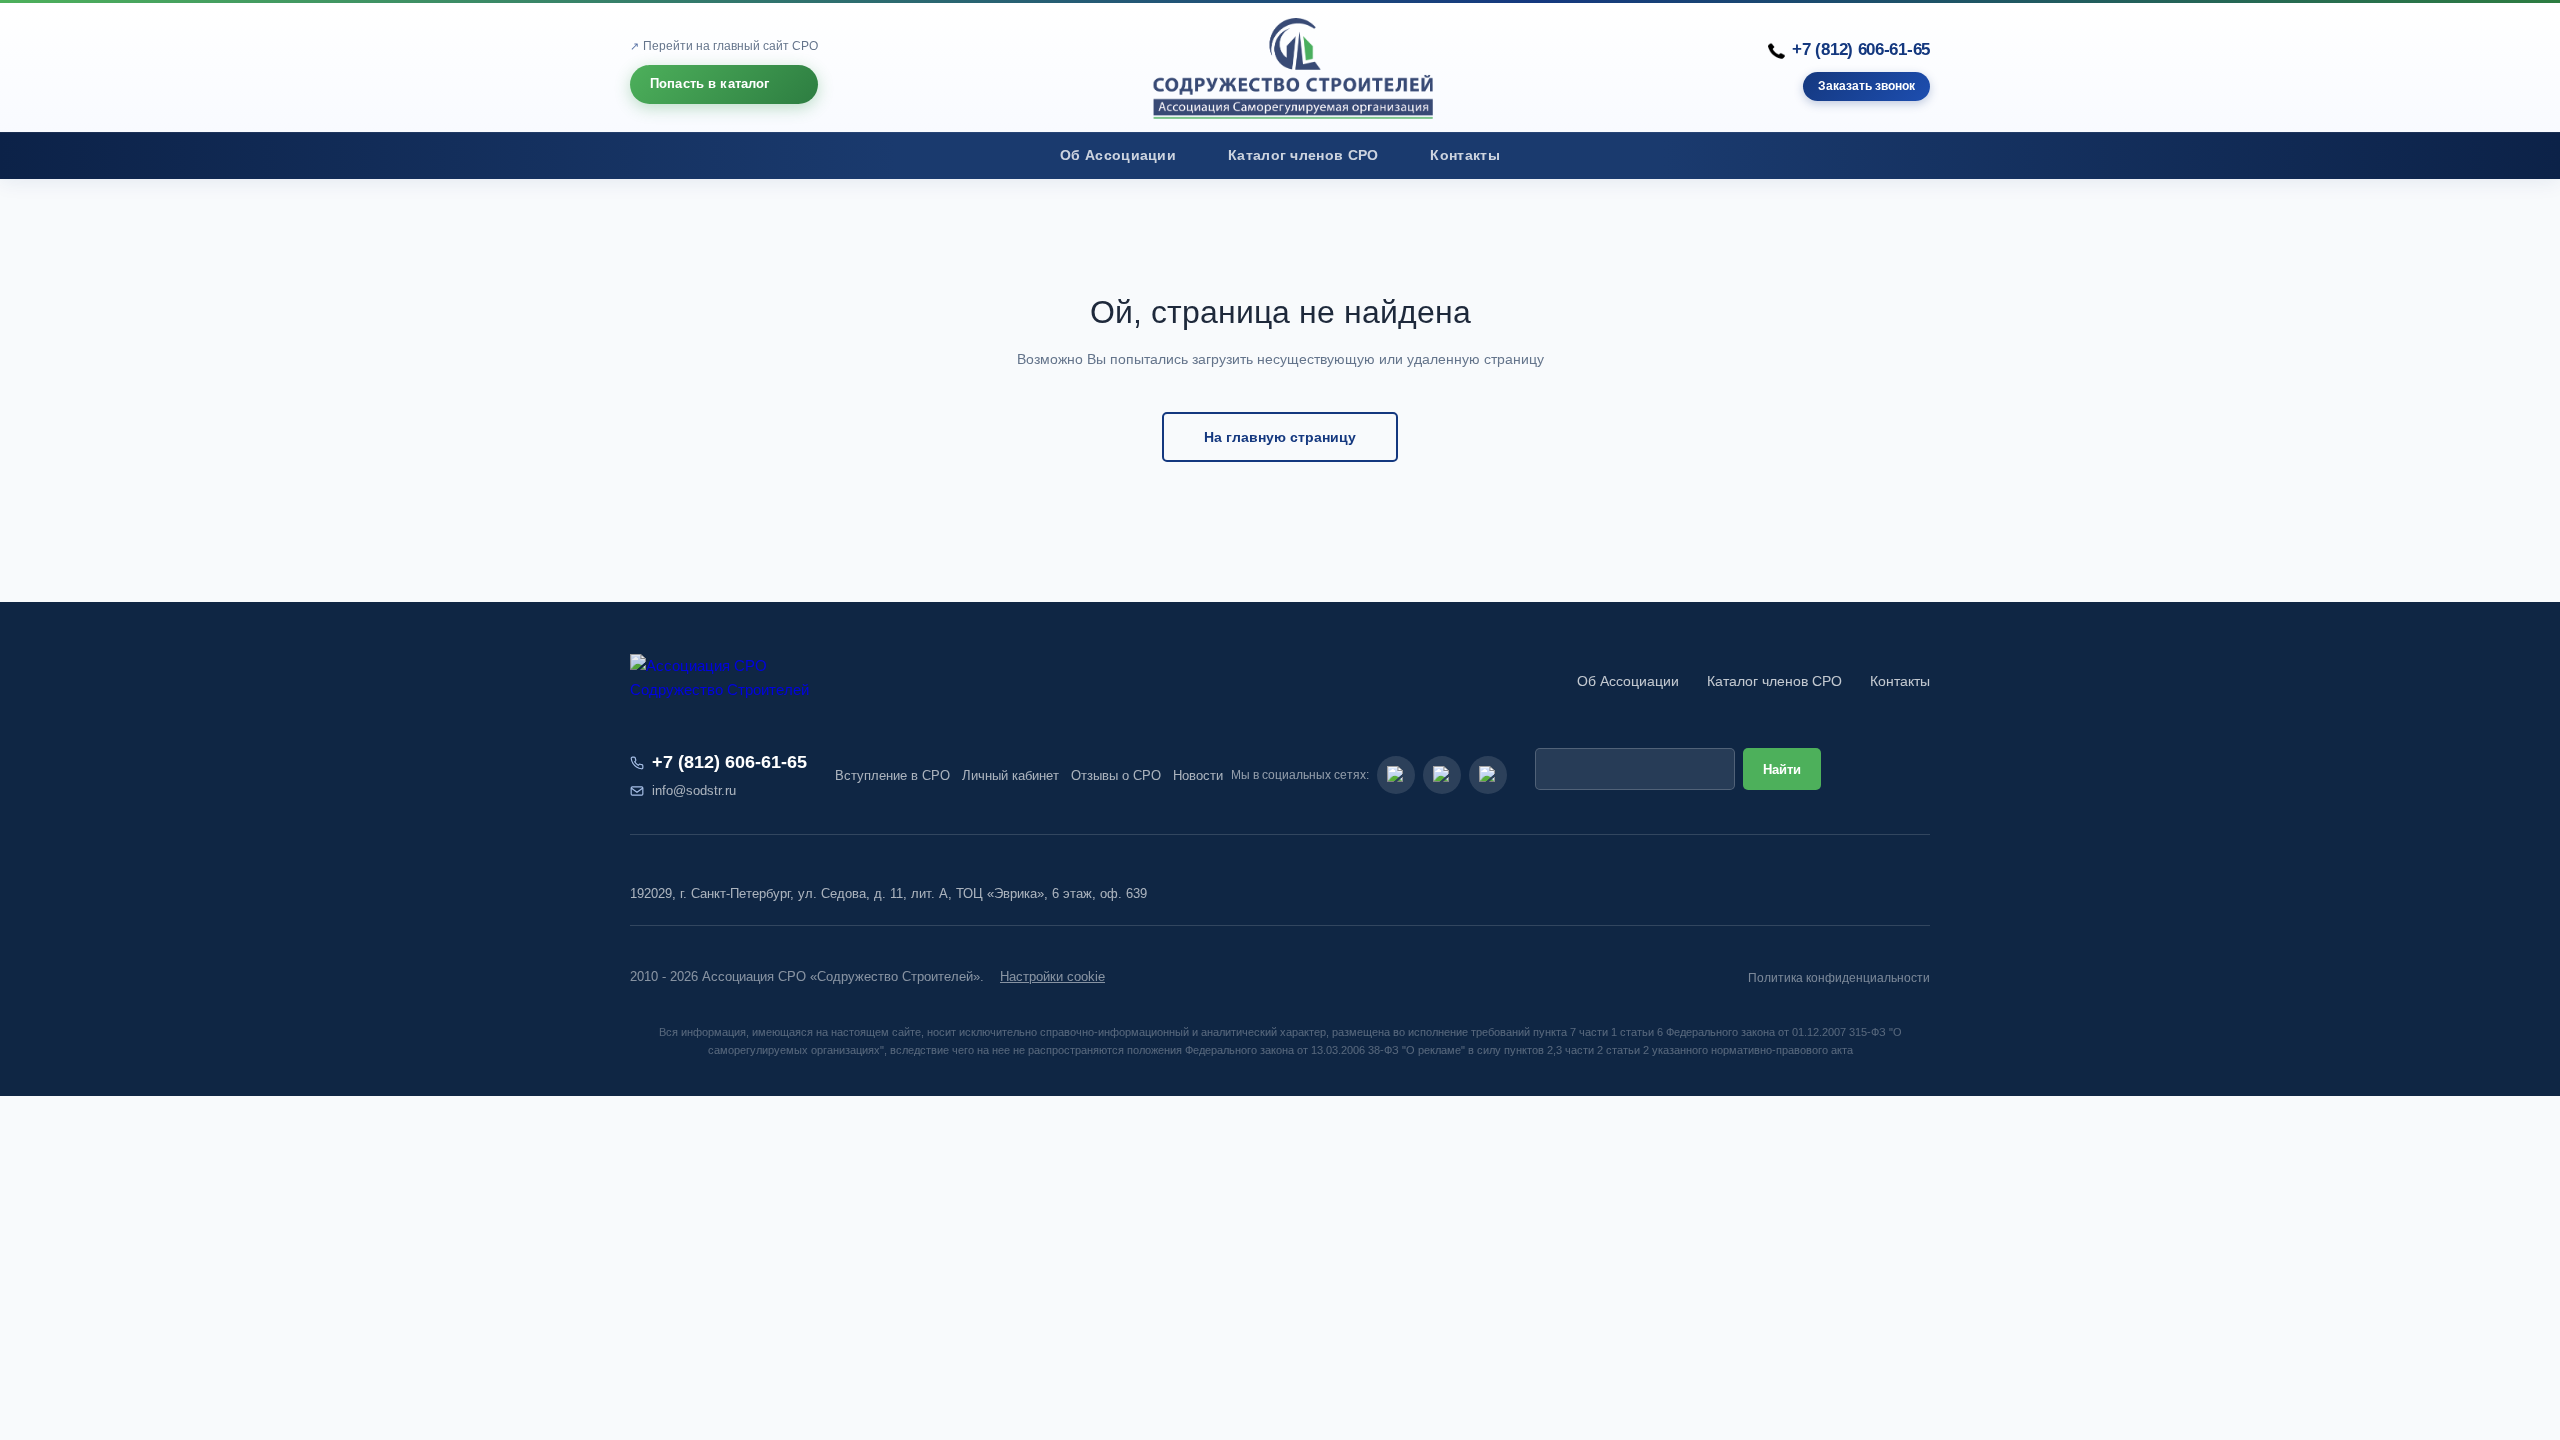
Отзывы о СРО (1116, 775)
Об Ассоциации (1118, 155)
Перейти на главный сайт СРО (730, 46)
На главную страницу (1280, 437)
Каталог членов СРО (1303, 155)
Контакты (1464, 155)
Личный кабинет (1010, 775)
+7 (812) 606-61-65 (1861, 49)
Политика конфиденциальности (1839, 978)
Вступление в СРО (892, 775)
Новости (1198, 775)
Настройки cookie (1052, 976)
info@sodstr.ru (694, 790)
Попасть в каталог (710, 83)
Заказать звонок (1866, 87)
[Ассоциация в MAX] (1488, 775)
